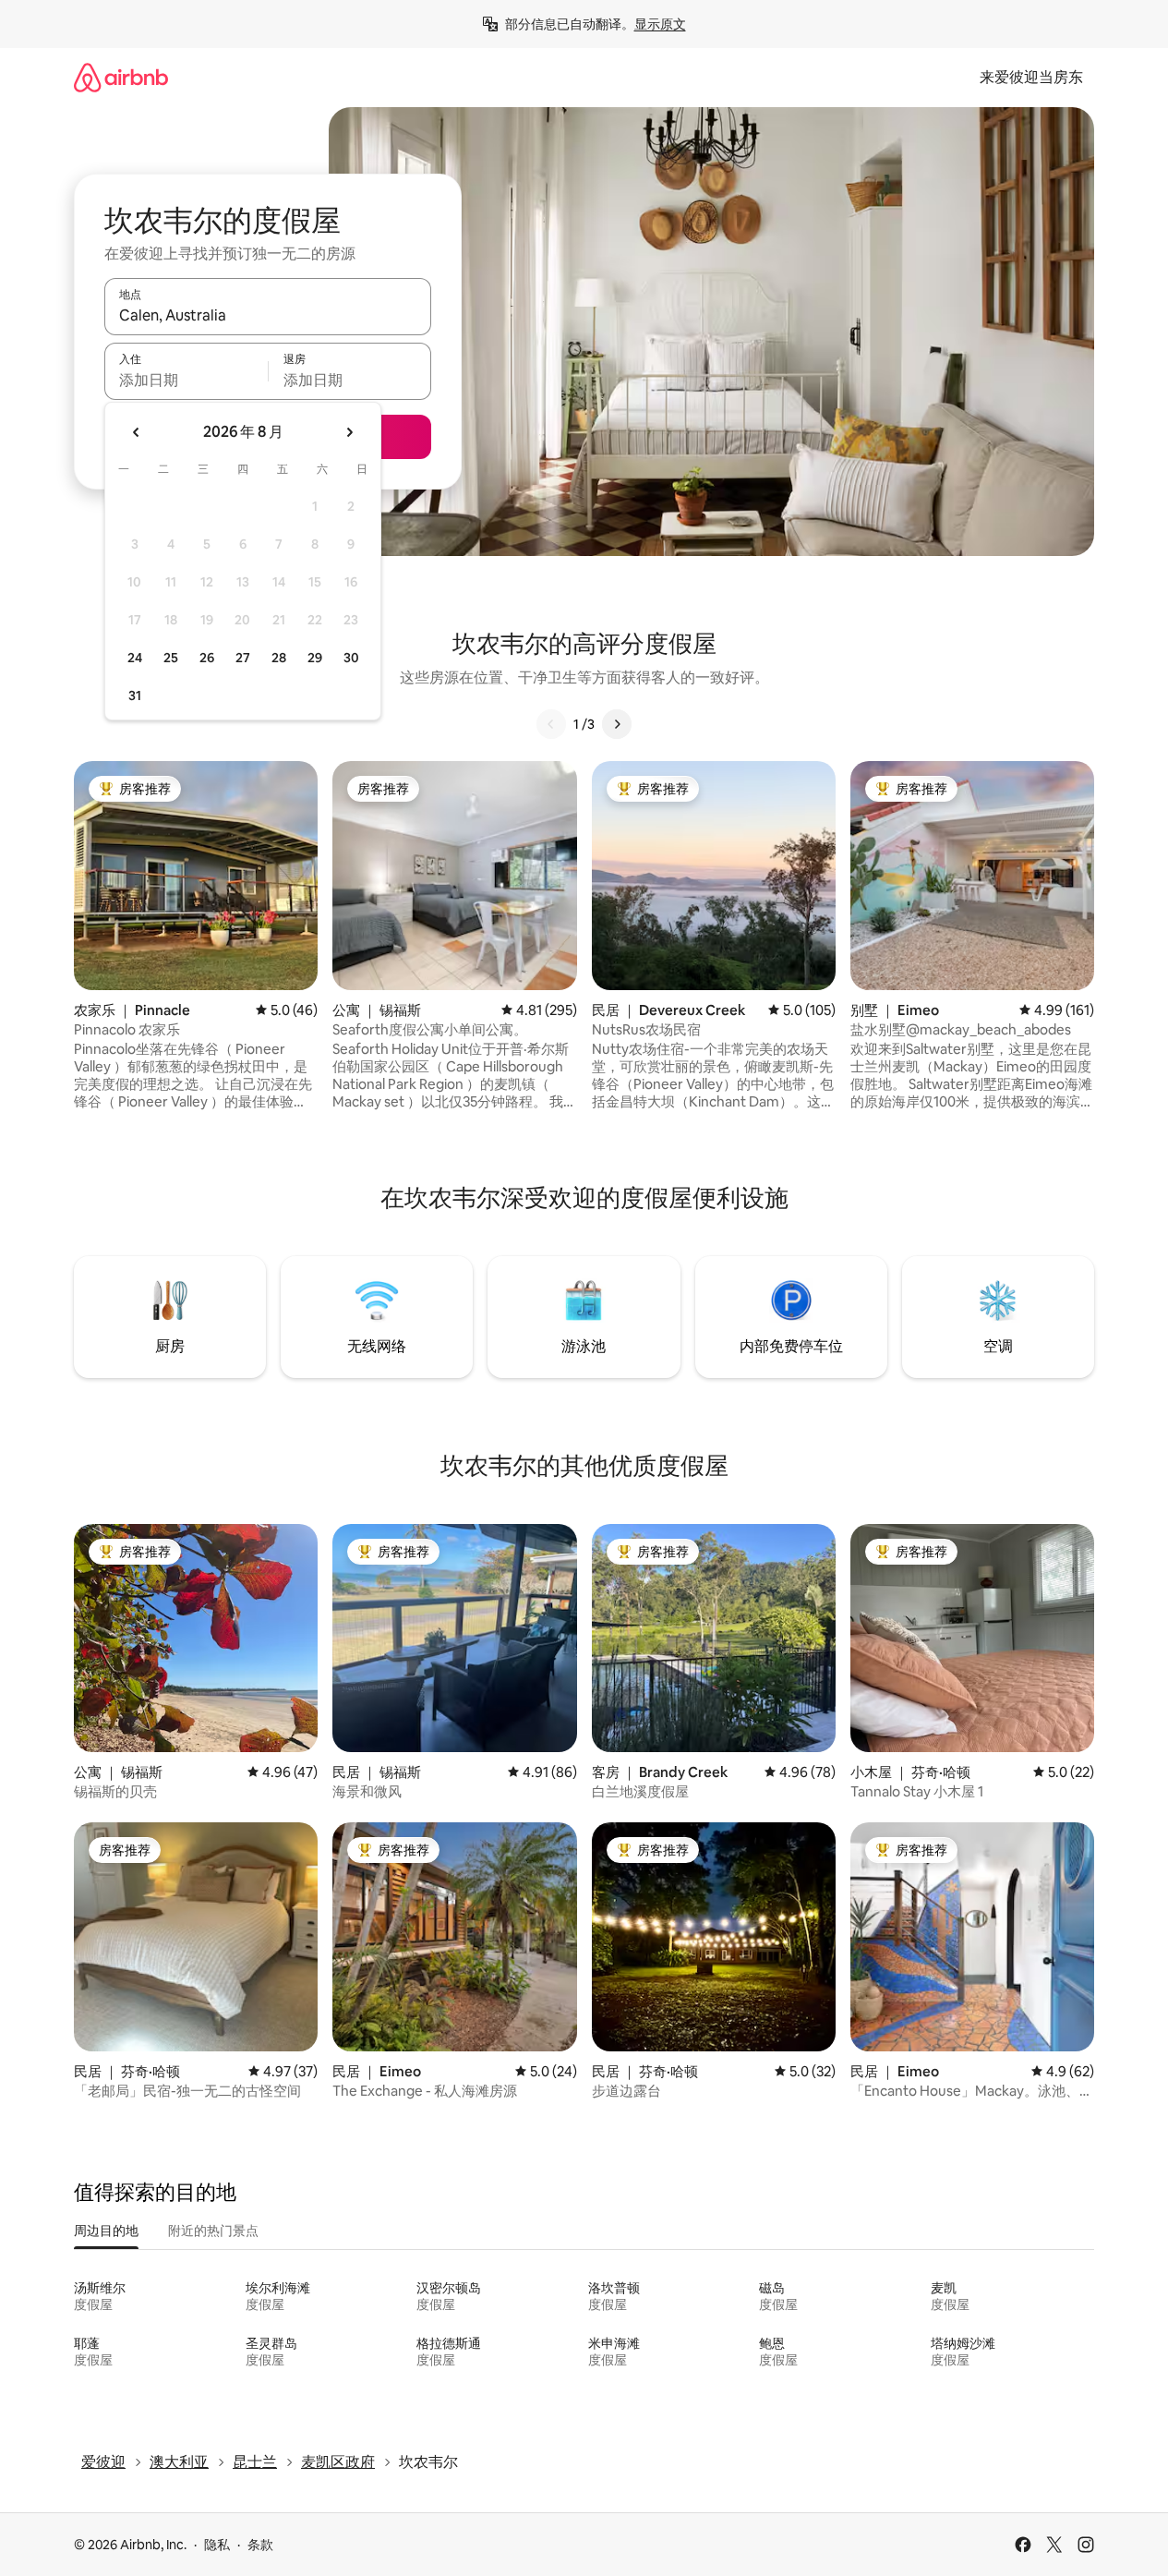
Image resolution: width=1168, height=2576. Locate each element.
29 (315, 658)
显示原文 (660, 24)
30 (351, 658)
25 (171, 658)
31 (135, 695)
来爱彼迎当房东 (1031, 77)
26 (207, 658)
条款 (260, 2545)
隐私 (217, 2545)
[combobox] (268, 315)
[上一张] (551, 724)
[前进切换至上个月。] (137, 432)
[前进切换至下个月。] (349, 432)
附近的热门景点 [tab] (213, 2231)
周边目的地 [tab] (106, 2231)
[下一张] (617, 724)
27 (243, 658)
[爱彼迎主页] (121, 77)
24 (135, 658)
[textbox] (186, 380)
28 (279, 658)
